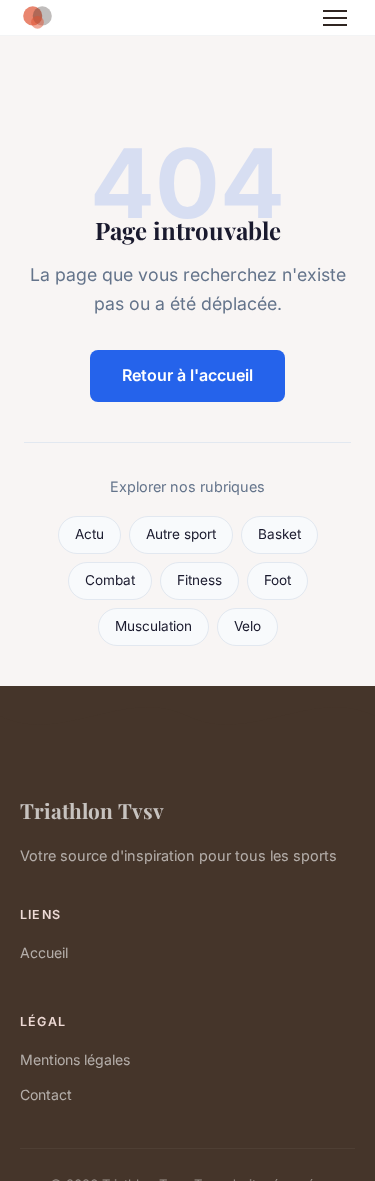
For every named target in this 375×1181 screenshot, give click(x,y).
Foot (277, 580)
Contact (46, 1094)
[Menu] (335, 18)
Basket (279, 534)
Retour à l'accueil (187, 375)
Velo (247, 626)
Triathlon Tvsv (92, 810)
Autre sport (181, 534)
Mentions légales (75, 1059)
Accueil (44, 952)
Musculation (153, 626)
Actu (89, 534)
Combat (110, 580)
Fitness (199, 580)
